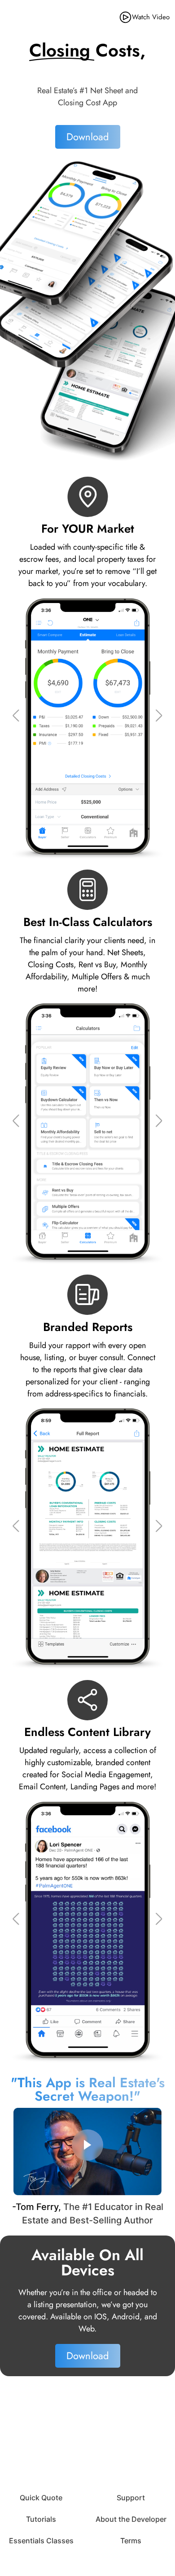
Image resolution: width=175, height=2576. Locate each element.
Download (88, 137)
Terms (131, 2541)
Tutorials (41, 2519)
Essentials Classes (41, 2541)
